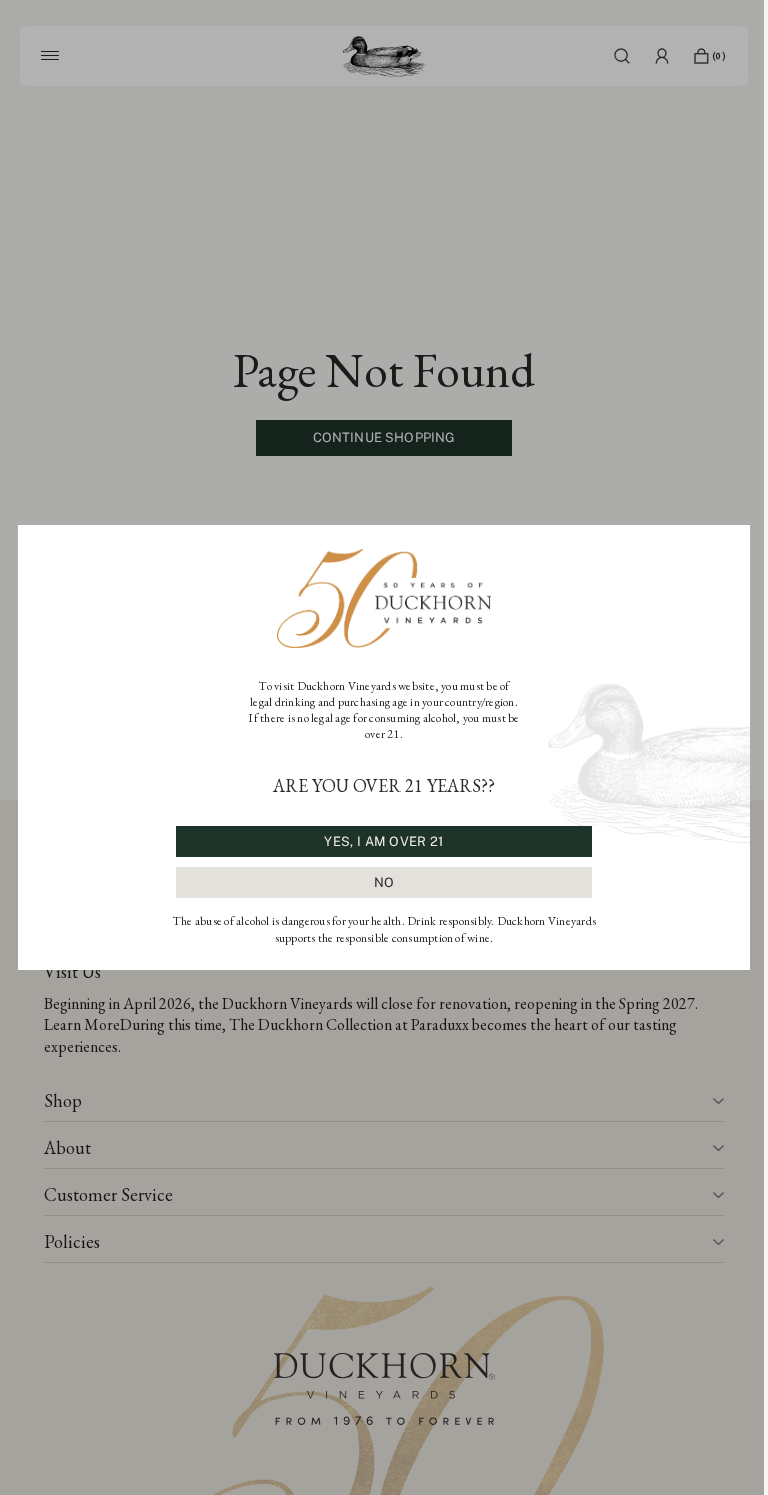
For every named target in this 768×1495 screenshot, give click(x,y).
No (384, 882)
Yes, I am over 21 (383, 841)
